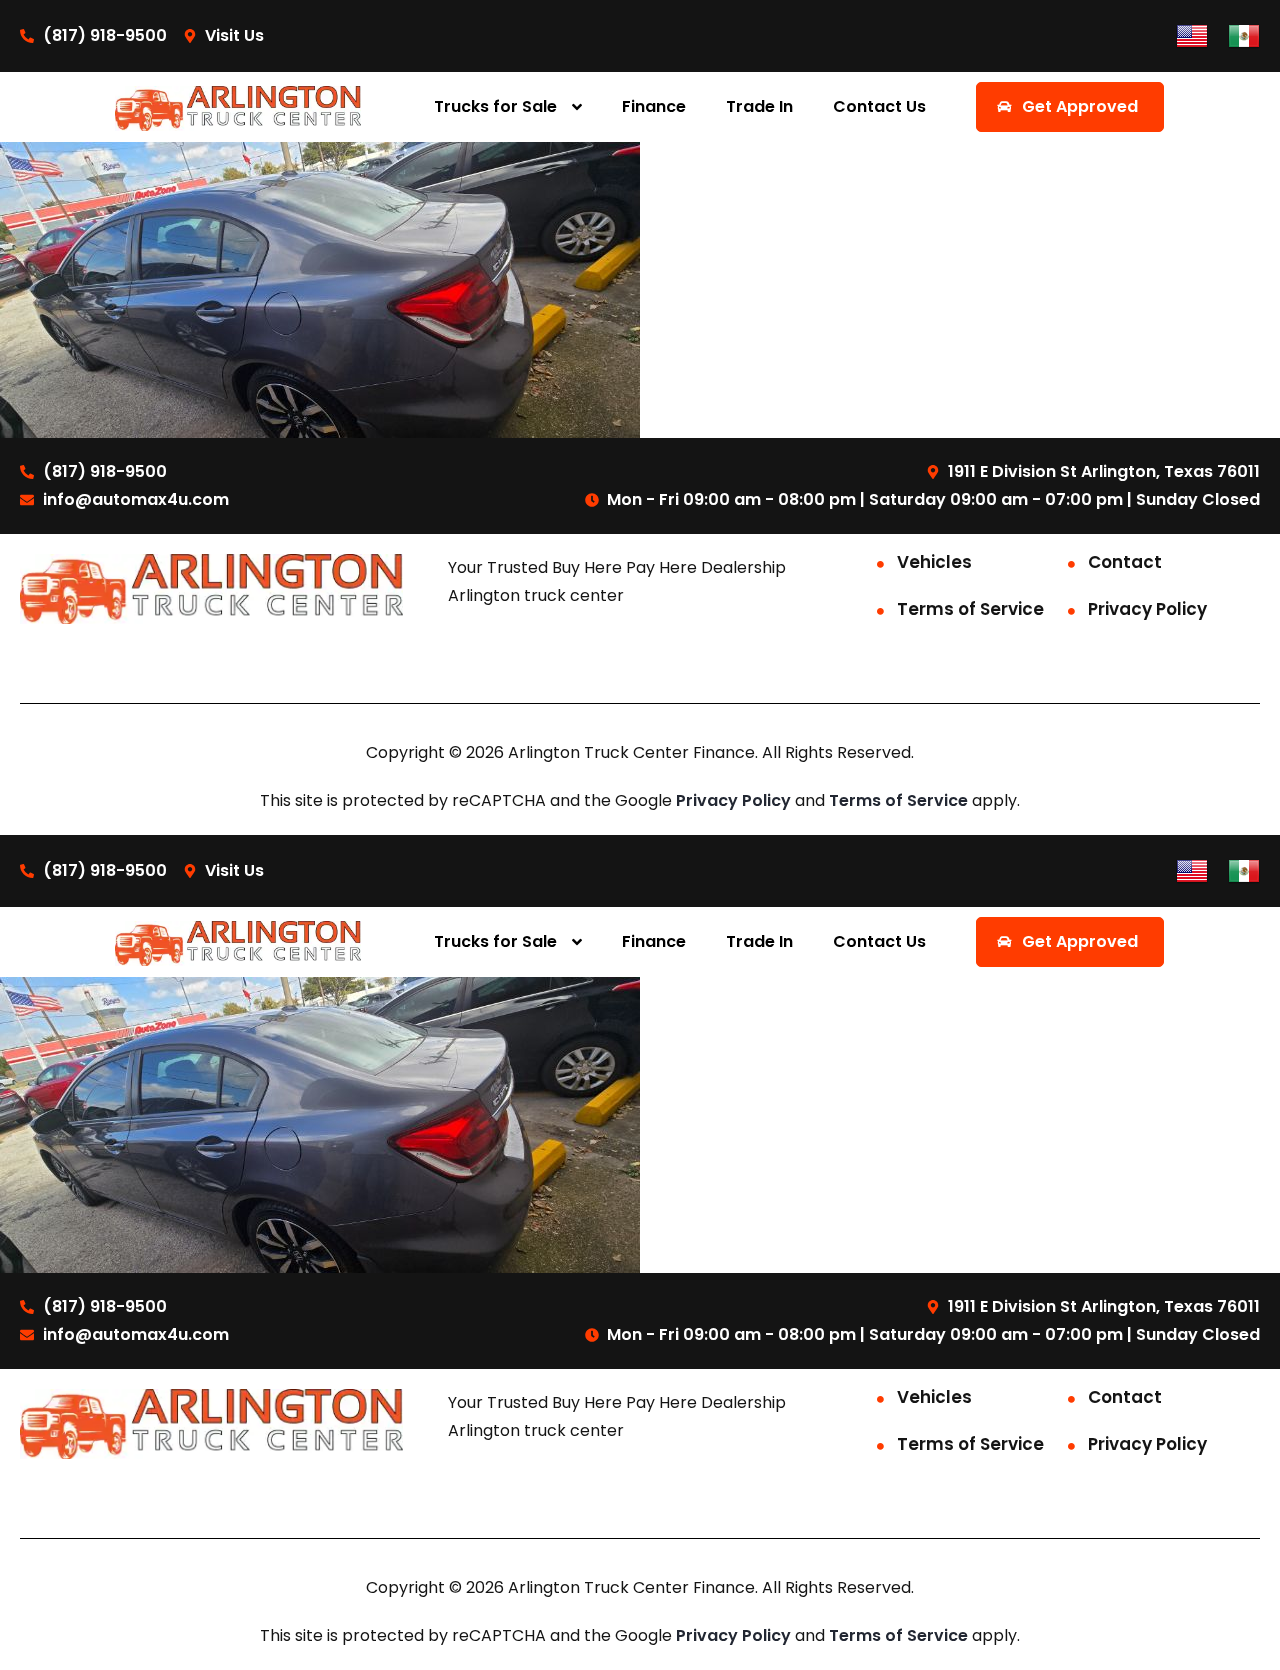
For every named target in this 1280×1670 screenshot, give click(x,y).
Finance (654, 106)
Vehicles (934, 562)
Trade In (759, 106)
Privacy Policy (1147, 609)
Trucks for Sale (495, 106)
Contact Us (879, 106)
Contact (1125, 562)
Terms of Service (970, 609)
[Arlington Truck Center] (238, 107)
